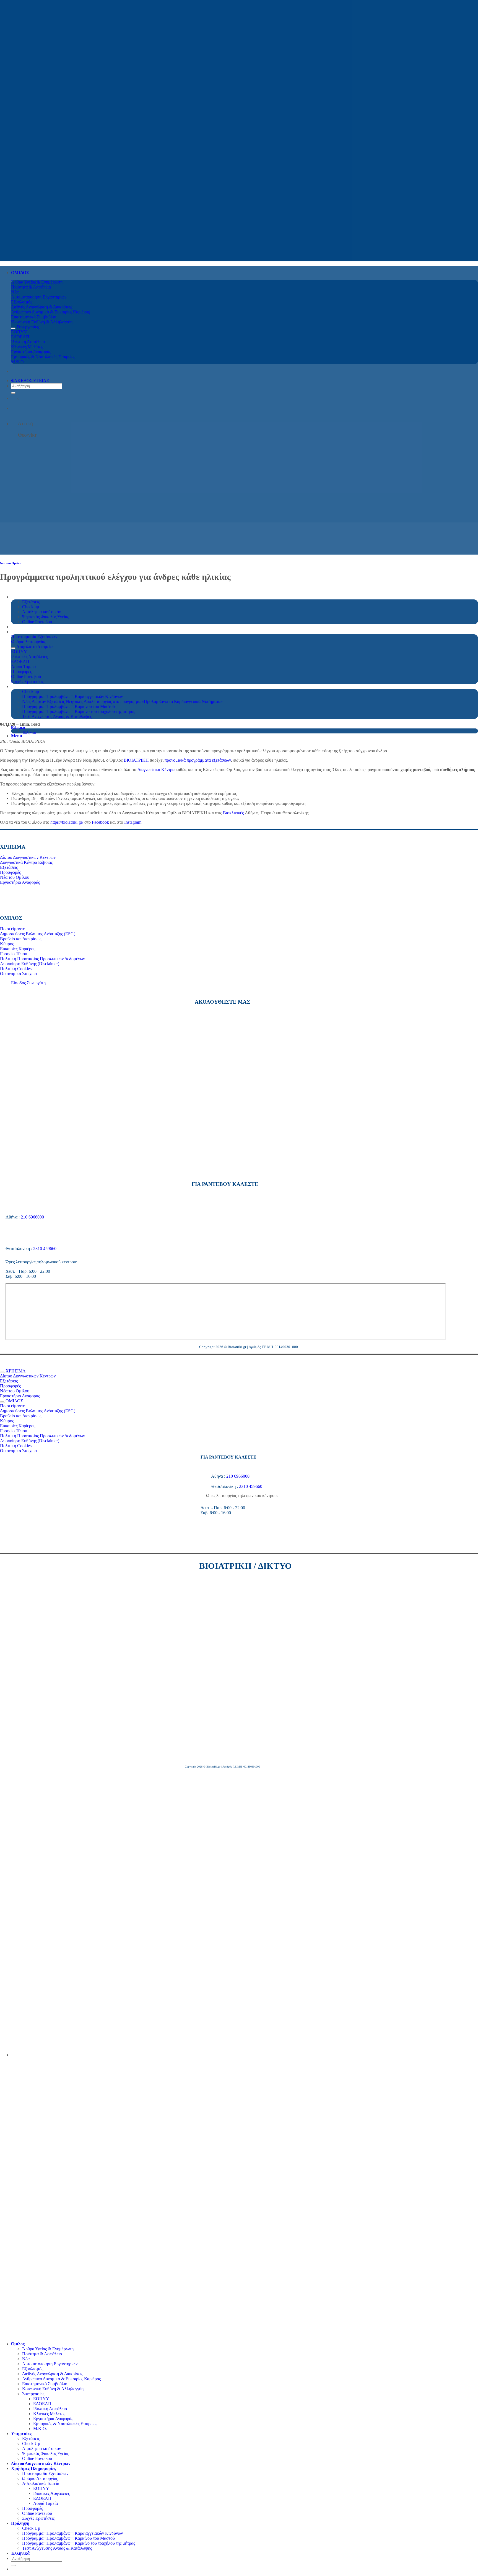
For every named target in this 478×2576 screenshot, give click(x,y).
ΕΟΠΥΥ (41, 2399)
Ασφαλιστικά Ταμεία (41, 2483)
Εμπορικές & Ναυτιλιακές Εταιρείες (65, 2424)
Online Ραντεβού (37, 2458)
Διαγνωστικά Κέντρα (156, 770)
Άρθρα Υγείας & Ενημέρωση (48, 2349)
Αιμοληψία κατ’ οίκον (41, 2449)
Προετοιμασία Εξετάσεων (45, 2473)
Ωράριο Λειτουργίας (40, 2478)
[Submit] (13, 393)
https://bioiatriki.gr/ (67, 822)
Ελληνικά (18, 728)
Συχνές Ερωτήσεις (38, 2518)
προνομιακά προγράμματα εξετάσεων (198, 760)
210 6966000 (32, 1217)
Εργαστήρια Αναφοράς (53, 2419)
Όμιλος (18, 2344)
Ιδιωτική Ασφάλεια (50, 2409)
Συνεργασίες (33, 2394)
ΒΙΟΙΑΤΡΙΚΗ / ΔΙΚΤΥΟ (246, 1566)
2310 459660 (45, 1249)
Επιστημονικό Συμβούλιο (45, 2384)
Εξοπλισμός (33, 2369)
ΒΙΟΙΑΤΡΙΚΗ (136, 760)
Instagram (133, 822)
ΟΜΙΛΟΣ (20, 273)
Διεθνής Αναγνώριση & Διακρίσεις (53, 2374)
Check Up (31, 2444)
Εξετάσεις (31, 2439)
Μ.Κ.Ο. (40, 2429)
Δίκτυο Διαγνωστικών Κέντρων (41, 2463)
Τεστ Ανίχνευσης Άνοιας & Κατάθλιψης (57, 716)
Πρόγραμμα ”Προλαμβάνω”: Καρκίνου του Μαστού (69, 2538)
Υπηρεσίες (21, 2434)
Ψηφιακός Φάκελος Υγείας (46, 2453)
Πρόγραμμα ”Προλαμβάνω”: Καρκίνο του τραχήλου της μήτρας (79, 711)
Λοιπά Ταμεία (46, 2503)
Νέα (26, 2359)
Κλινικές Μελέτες (49, 2414)
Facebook (100, 822)
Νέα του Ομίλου (11, 563)
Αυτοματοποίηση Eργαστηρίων (50, 2364)
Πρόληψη (20, 2523)
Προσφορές (33, 2508)
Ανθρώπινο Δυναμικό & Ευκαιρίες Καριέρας (61, 2379)
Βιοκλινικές (233, 813)
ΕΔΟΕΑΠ (42, 2404)
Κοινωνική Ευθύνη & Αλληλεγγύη (53, 2389)
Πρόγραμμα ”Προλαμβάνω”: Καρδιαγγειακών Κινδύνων (72, 2533)
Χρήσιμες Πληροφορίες (34, 2468)
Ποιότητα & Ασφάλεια (42, 2354)
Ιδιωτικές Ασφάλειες (51, 2493)
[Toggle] (13, 328)
